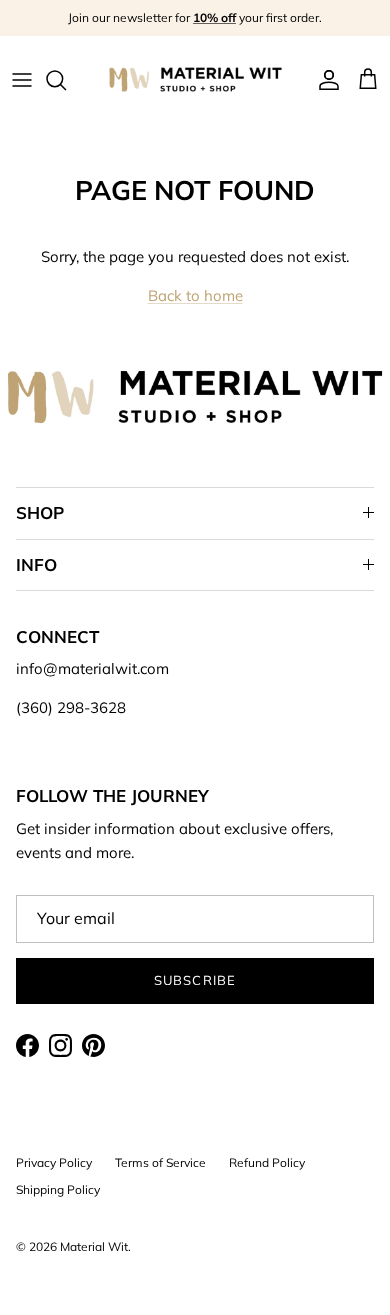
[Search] (66, 80)
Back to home (195, 295)
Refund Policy (267, 1162)
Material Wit (94, 1246)
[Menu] (22, 80)
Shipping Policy (58, 1189)
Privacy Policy (54, 1162)
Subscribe (194, 980)
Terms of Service (160, 1162)
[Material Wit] (195, 79)
